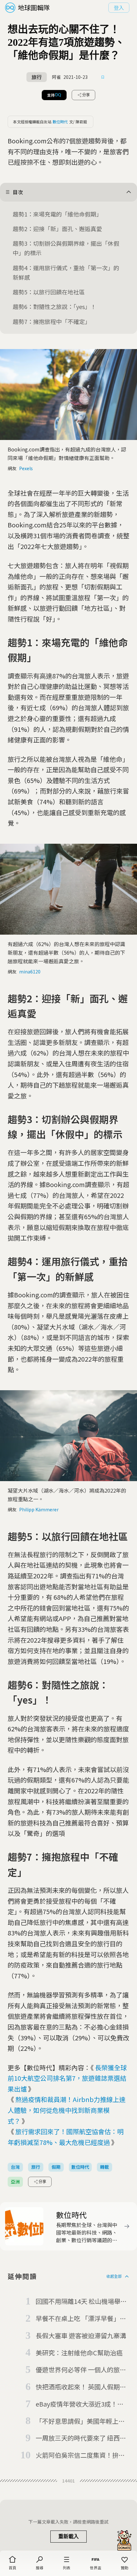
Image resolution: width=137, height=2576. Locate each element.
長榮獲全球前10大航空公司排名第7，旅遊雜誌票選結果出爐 (67, 2078)
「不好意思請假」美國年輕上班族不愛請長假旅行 (80, 2421)
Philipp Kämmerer (39, 1509)
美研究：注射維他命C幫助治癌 (79, 2353)
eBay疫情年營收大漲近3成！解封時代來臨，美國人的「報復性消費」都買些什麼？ (80, 2404)
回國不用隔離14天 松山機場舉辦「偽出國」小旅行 (81, 2302)
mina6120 (30, 972)
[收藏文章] (103, 77)
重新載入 (68, 2536)
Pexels (26, 468)
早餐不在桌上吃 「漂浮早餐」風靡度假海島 (81, 2319)
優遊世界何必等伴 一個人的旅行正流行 (81, 2370)
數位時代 (60, 122)
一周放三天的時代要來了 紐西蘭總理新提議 (81, 2438)
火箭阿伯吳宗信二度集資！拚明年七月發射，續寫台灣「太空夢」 (83, 2456)
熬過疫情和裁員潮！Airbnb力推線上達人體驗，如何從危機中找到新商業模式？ (67, 2110)
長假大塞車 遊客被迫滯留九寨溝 (81, 2336)
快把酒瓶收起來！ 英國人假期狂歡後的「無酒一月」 (81, 2387)
